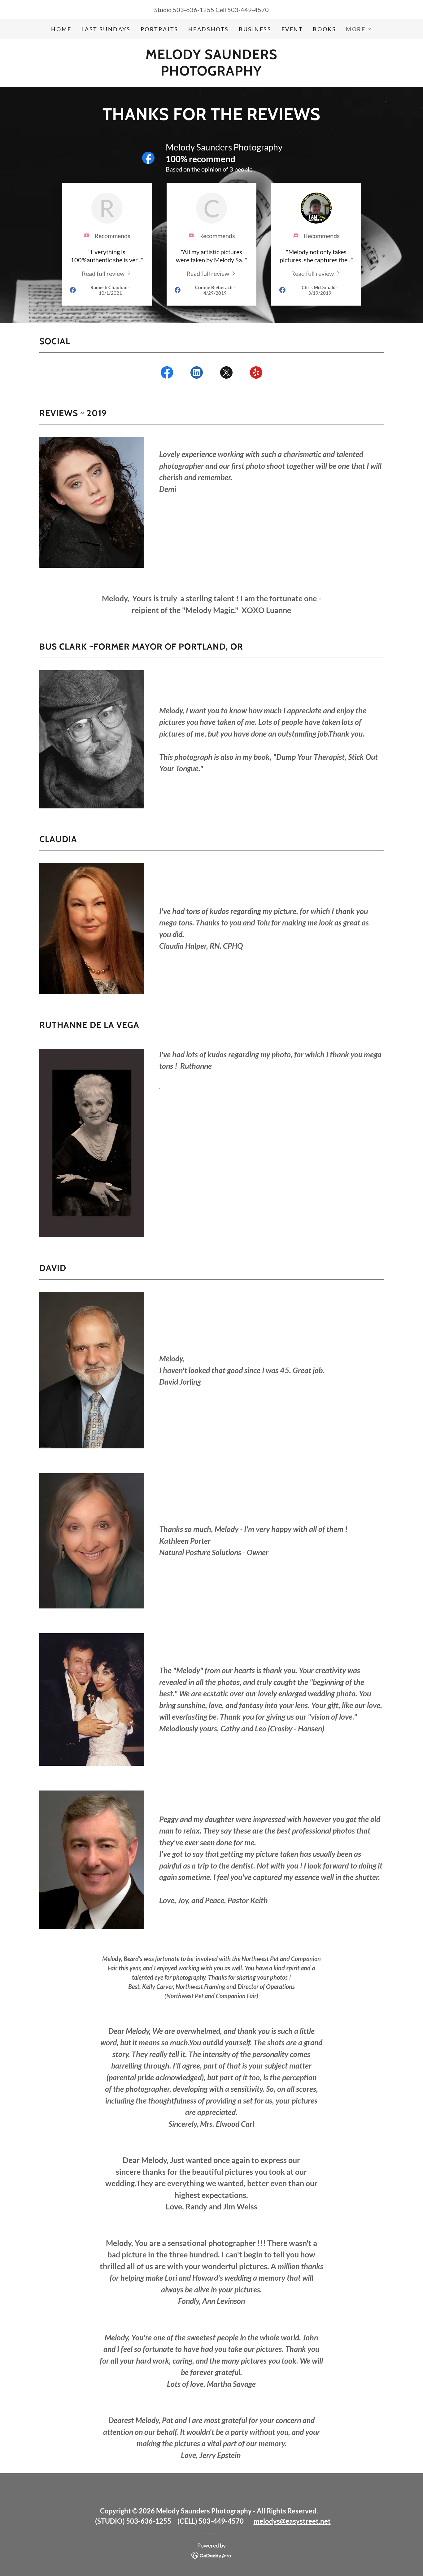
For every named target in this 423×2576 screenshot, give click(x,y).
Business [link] (255, 29)
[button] (359, 29)
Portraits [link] (159, 29)
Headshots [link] (209, 29)
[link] (211, 73)
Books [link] (324, 29)
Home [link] (61, 29)
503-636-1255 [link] (194, 10)
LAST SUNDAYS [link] (106, 29)
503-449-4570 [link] (248, 10)
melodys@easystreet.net (292, 2521)
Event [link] (292, 29)
